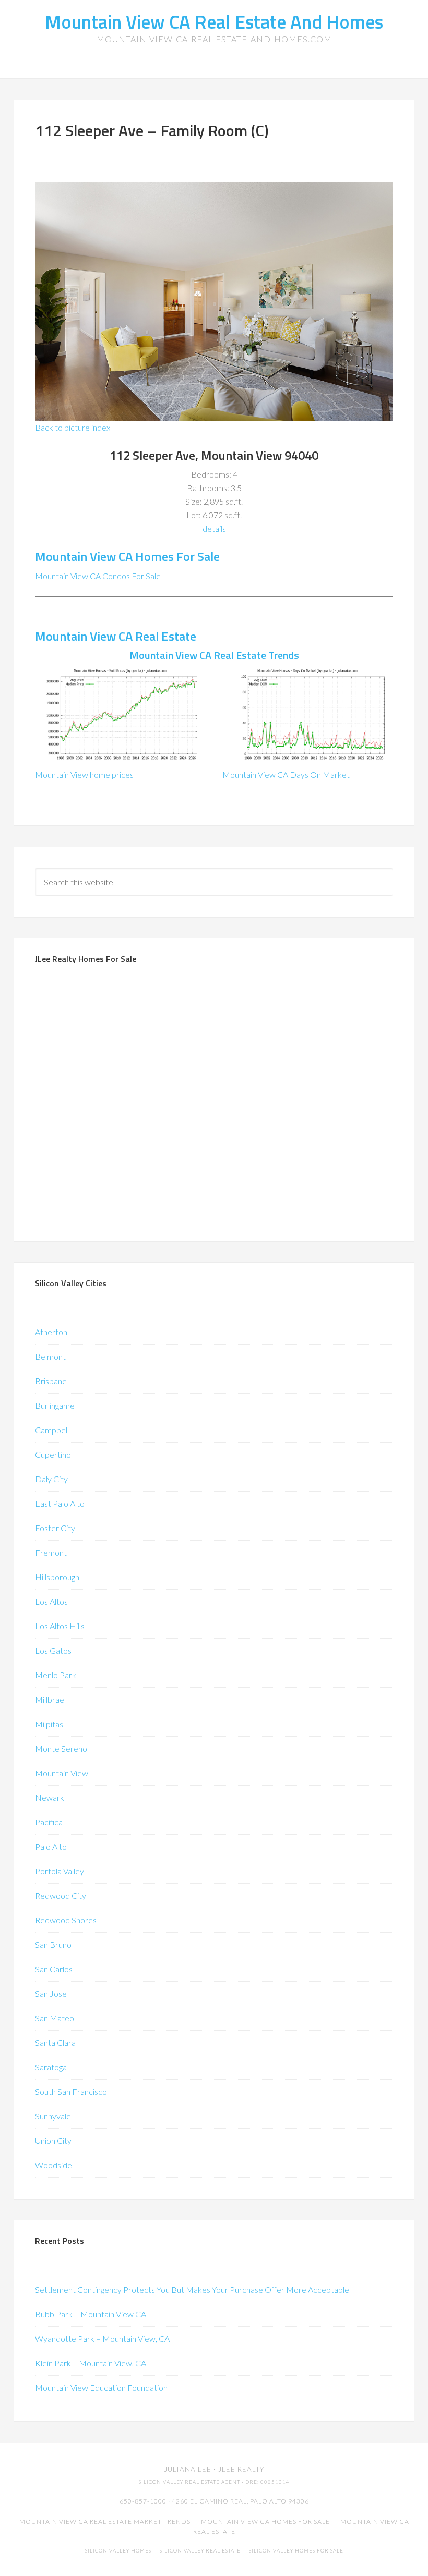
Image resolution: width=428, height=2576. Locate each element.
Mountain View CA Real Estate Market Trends (105, 2522)
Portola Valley (60, 1871)
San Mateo (55, 2018)
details (214, 528)
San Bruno (53, 1944)
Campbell (52, 1430)
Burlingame (55, 1405)
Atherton (51, 1332)
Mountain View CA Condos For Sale (98, 576)
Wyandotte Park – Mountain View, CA (102, 2339)
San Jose (51, 1993)
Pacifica (49, 1822)
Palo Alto (51, 1846)
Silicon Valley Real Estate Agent (189, 2482)
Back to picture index (73, 427)
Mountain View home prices (84, 774)
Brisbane (51, 1381)
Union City (53, 2140)
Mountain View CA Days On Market (286, 774)
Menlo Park (56, 1675)
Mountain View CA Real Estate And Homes (214, 22)
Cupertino (53, 1454)
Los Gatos (53, 1650)
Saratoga (51, 2067)
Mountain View (62, 1773)
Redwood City (61, 1895)
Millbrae (50, 1699)
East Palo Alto (60, 1503)
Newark (50, 1797)
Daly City (51, 1479)
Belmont (50, 1356)
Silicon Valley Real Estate (200, 2551)
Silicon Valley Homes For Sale (296, 2551)
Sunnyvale (53, 2116)
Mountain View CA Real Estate (116, 636)
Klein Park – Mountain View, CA (91, 2363)
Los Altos (51, 1601)
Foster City (55, 1528)
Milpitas (49, 1724)
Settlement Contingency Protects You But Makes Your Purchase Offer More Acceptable (192, 2290)
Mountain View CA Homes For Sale (127, 556)
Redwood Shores (66, 1920)
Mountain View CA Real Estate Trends (214, 655)
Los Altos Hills (60, 1626)
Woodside (53, 2165)
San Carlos (54, 1969)
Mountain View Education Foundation (101, 2388)
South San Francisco (71, 2091)
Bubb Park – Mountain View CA (91, 2314)
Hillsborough (57, 1577)
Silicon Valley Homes (118, 2551)
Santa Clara (55, 2042)
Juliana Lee (188, 2469)
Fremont (51, 1552)
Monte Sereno (61, 1748)
